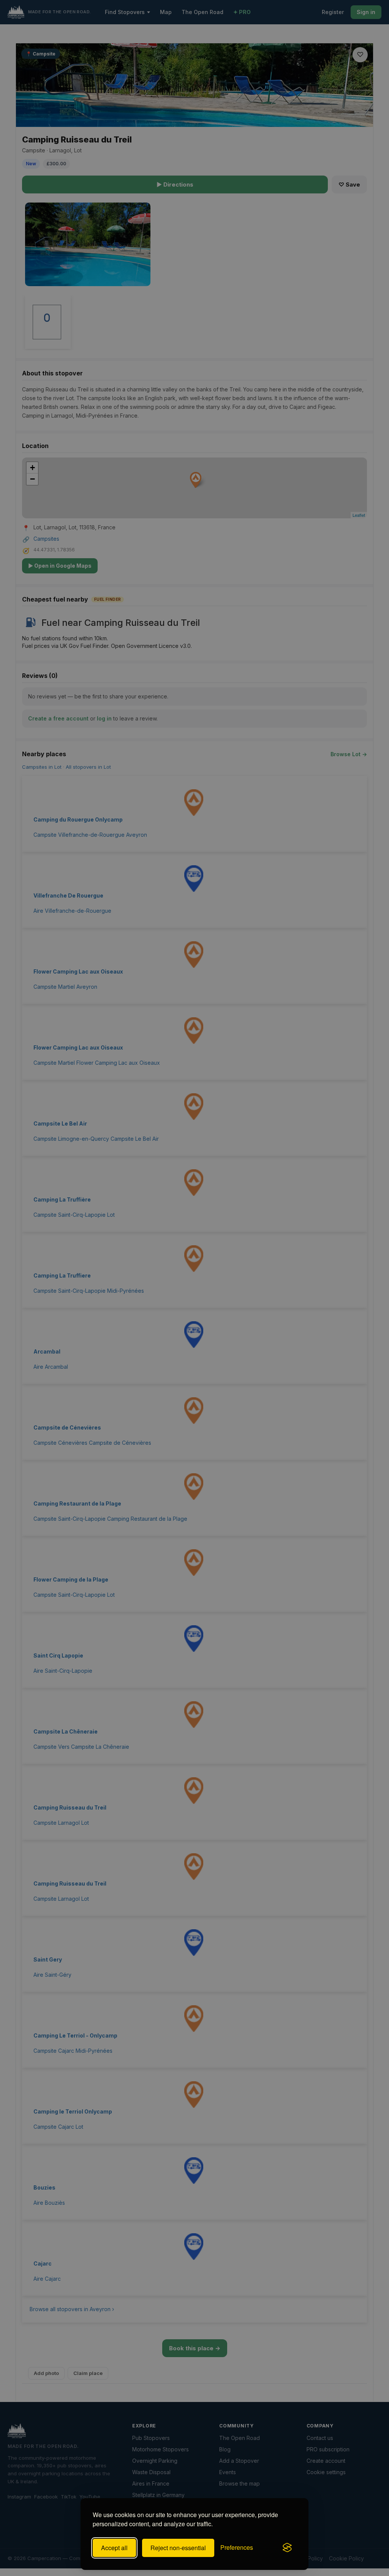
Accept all (114, 2548)
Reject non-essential (178, 2548)
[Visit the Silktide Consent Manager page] (287, 2548)
